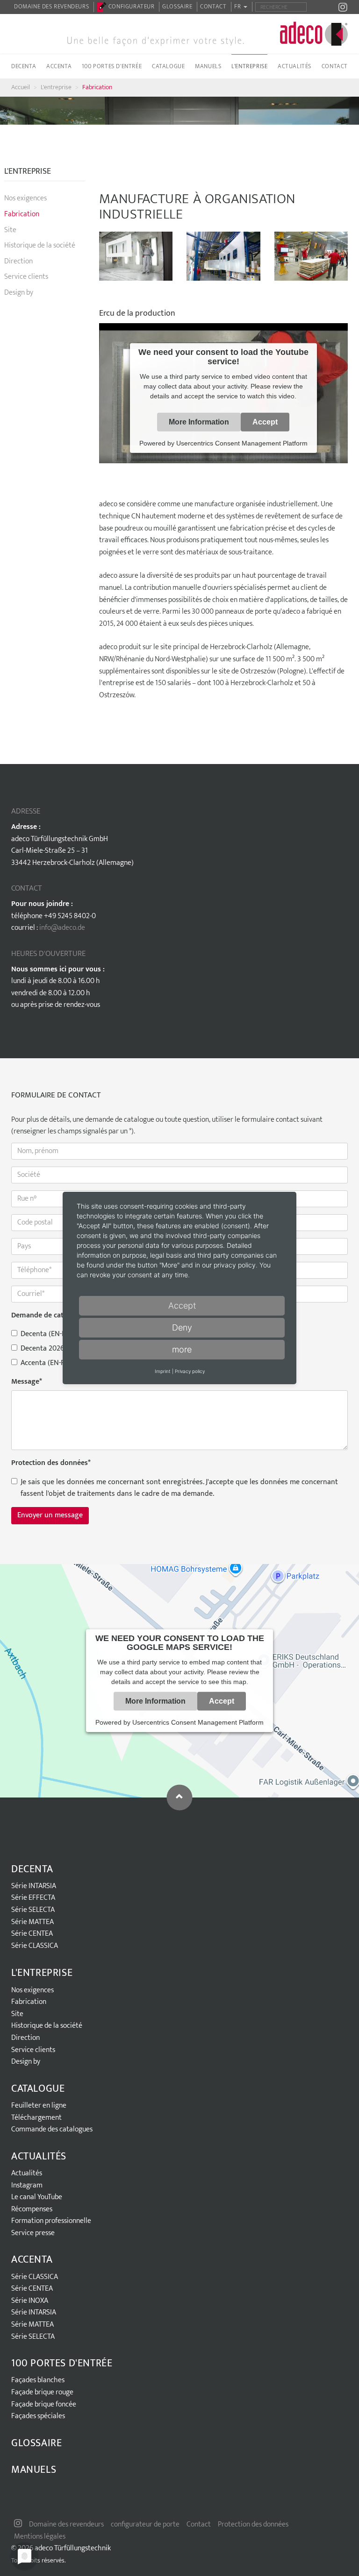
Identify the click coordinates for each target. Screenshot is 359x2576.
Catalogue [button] (168, 66)
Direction (18, 261)
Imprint (163, 1371)
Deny (182, 1327)
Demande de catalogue (48, 1316)
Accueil (21, 87)
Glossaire (177, 7)
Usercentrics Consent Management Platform (242, 443)
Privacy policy (190, 1371)
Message (27, 1382)
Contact (213, 7)
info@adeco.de (62, 928)
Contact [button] (335, 66)
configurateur (130, 7)
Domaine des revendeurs (51, 7)
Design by (19, 293)
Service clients (26, 277)
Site (10, 230)
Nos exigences (25, 198)
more (182, 1349)
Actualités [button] (294, 66)
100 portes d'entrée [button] (112, 66)
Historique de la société (40, 245)
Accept (265, 422)
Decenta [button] (24, 66)
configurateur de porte (145, 2524)
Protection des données (51, 1463)
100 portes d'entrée (62, 2363)
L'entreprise (56, 87)
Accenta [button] (59, 66)
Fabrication (97, 87)
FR (238, 7)
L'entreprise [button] (249, 66)
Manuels (208, 66)
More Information (199, 422)
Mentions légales (40, 2537)
